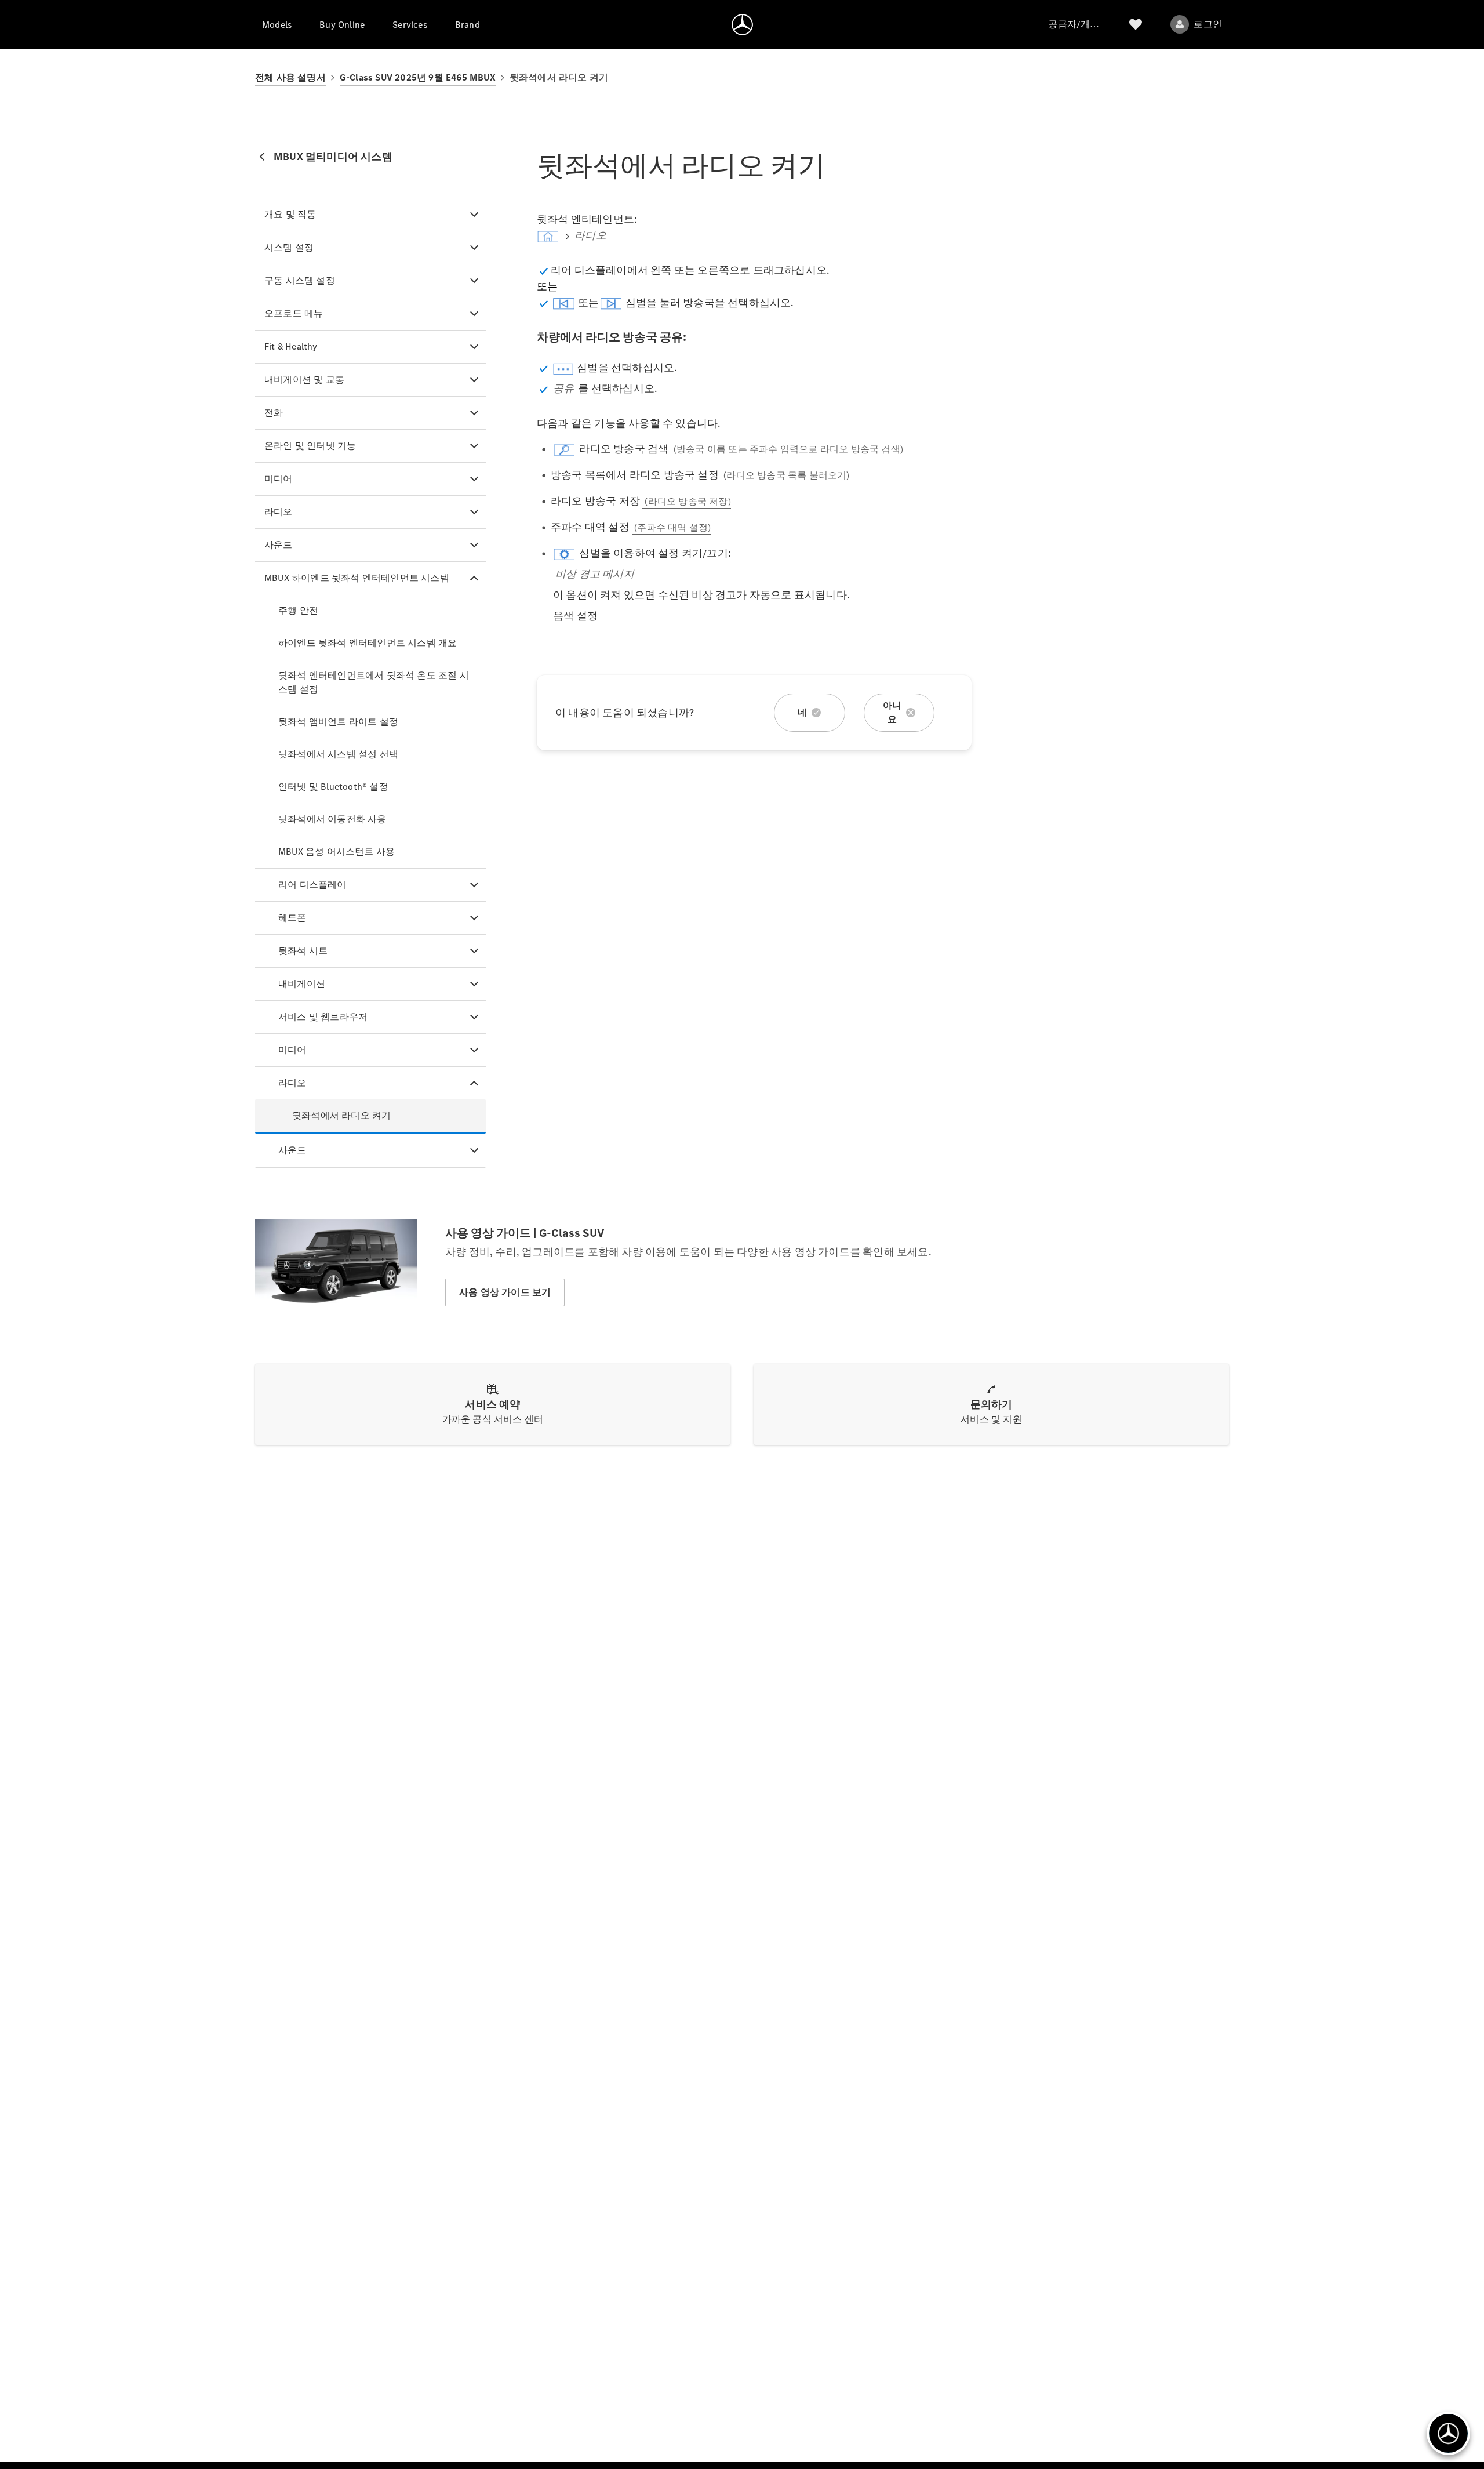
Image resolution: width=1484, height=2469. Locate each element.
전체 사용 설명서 (290, 77)
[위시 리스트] (1136, 24)
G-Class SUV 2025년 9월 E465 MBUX (418, 77)
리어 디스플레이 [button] (312, 885)
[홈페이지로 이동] (742, 24)
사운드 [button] (279, 545)
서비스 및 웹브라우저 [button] (323, 1017)
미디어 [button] (279, 479)
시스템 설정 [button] (289, 247)
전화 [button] (274, 413)
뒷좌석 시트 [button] (303, 951)
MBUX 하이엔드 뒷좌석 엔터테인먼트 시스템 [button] (357, 578)
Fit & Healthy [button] (291, 346)
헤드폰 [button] (292, 918)
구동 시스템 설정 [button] (300, 280)
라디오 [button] (279, 512)
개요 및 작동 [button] (290, 214)
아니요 (892, 712)
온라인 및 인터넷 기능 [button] (310, 446)
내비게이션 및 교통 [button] (304, 380)
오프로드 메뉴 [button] (294, 313)
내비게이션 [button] (302, 984)
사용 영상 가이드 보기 (505, 1292)
